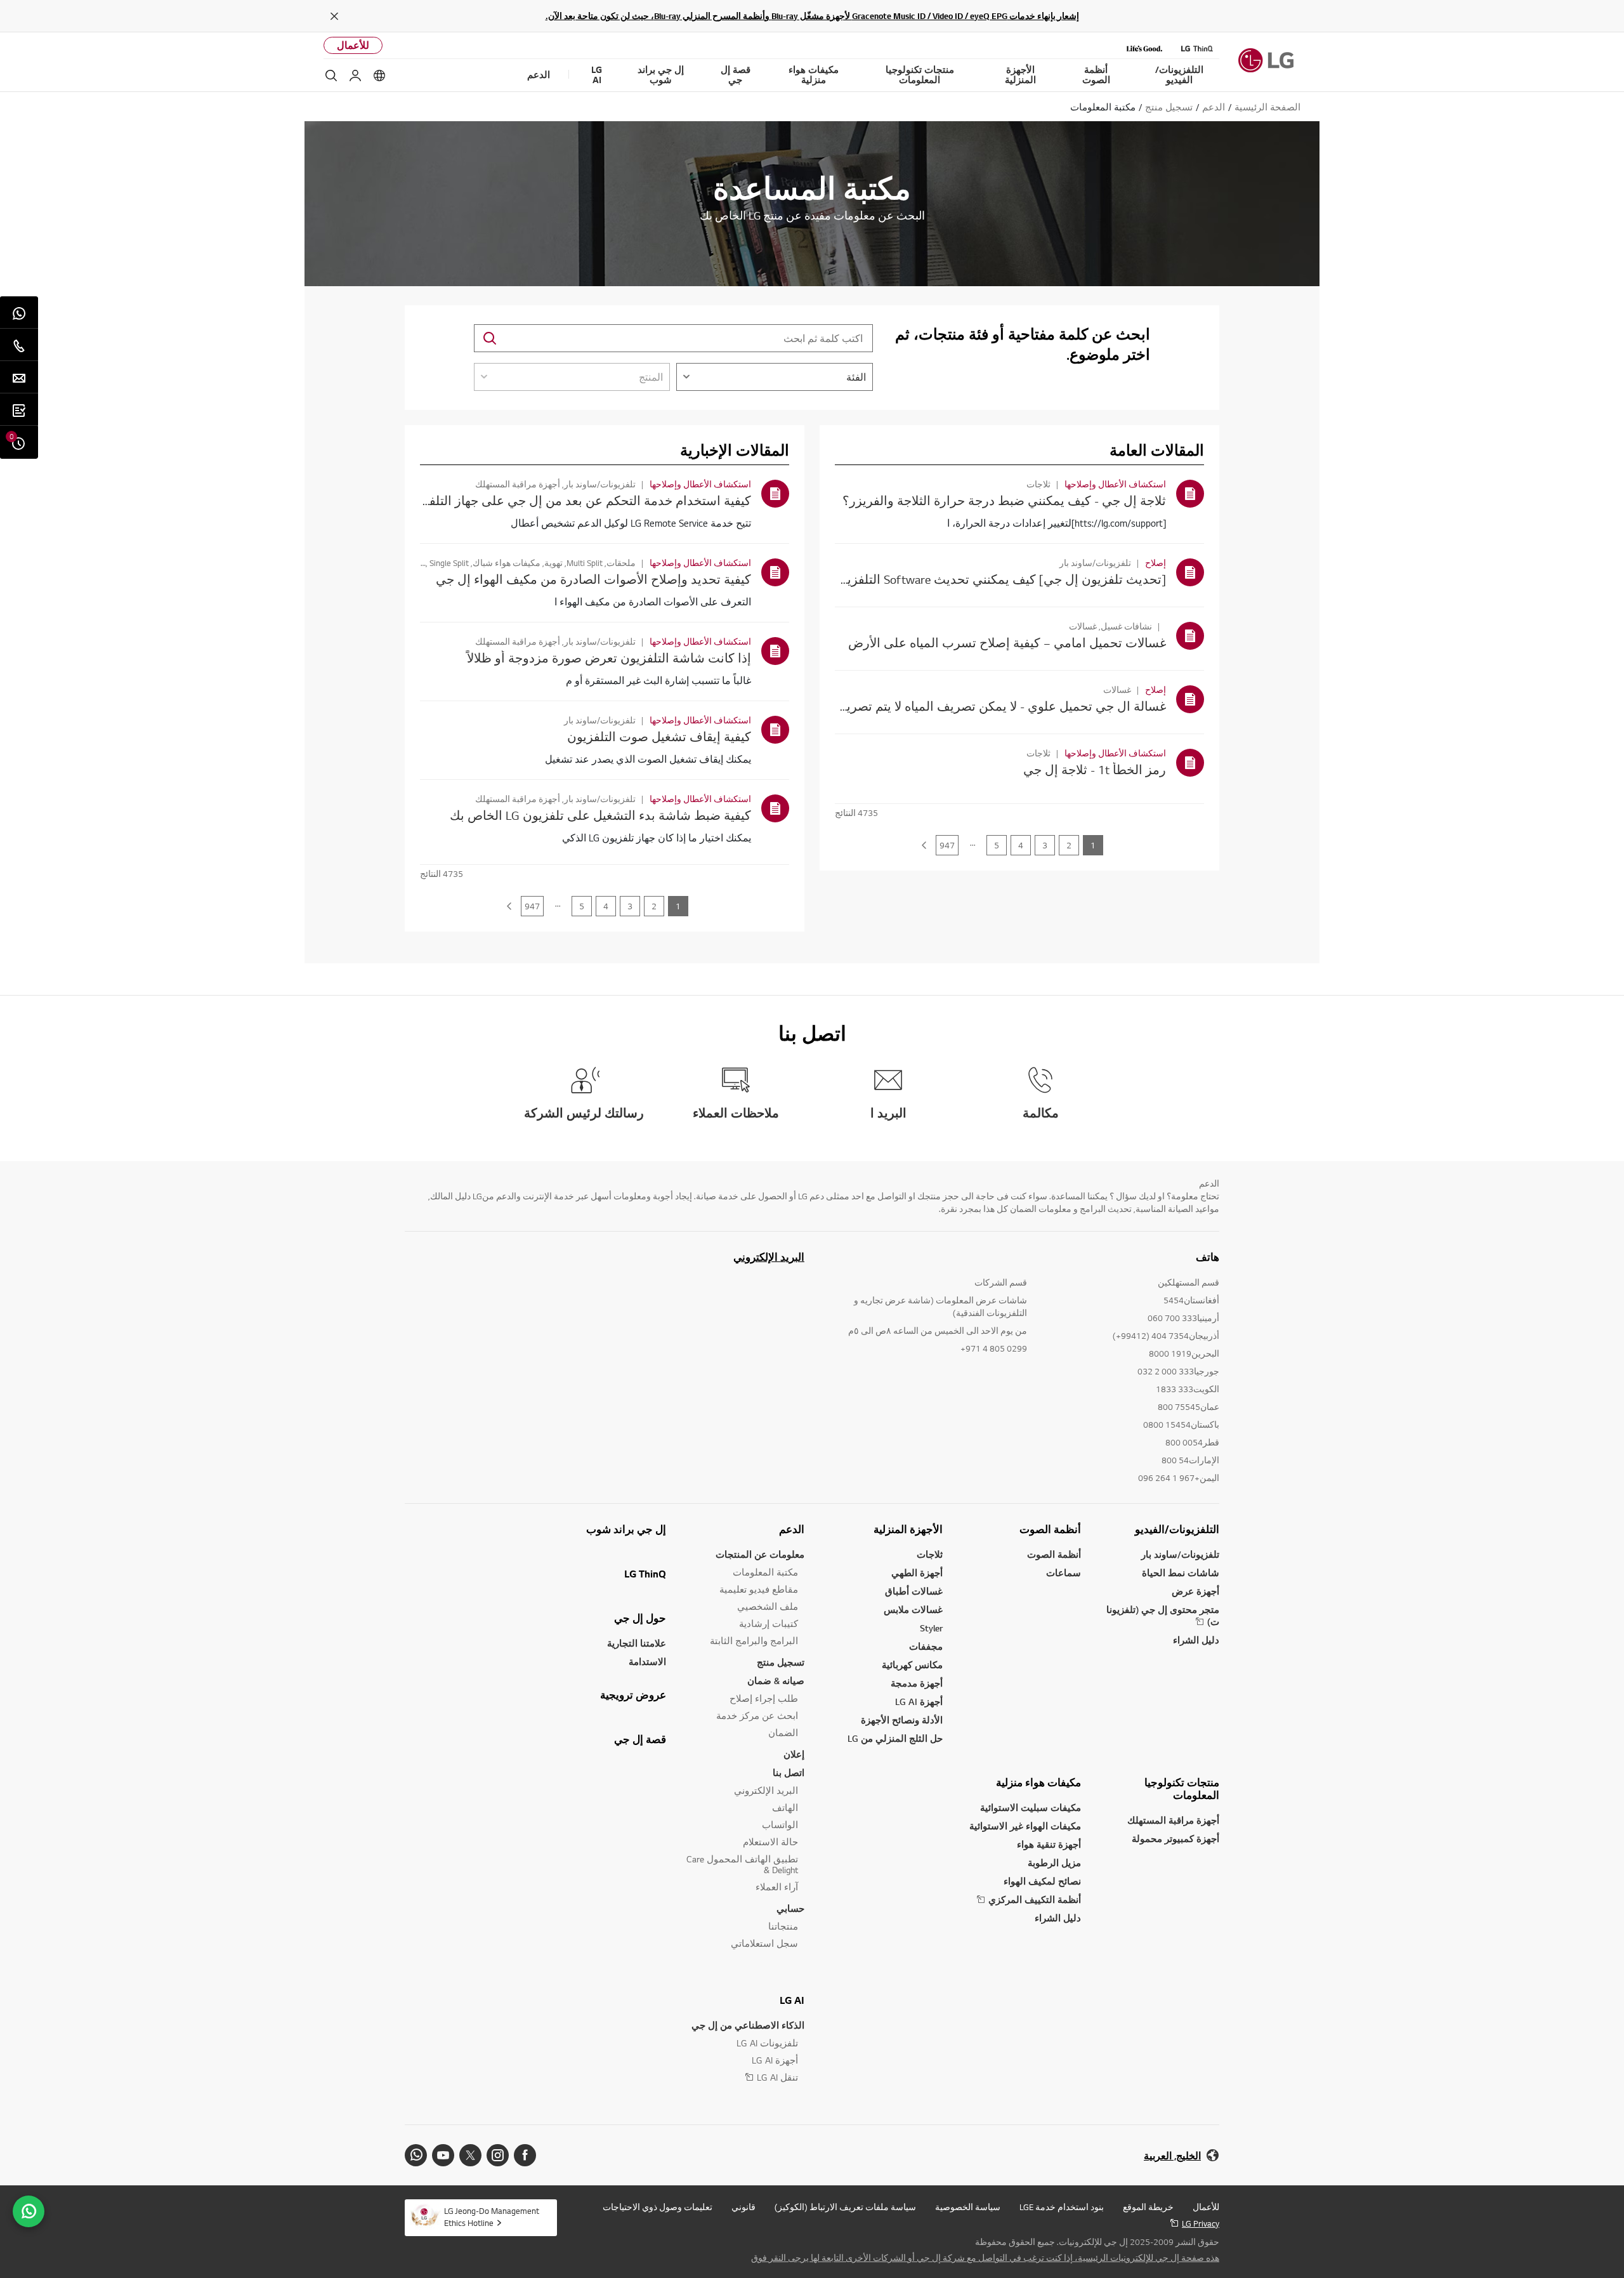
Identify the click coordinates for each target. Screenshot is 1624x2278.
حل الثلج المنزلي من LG (895, 1738)
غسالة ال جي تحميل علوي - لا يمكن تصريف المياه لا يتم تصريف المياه (984, 706)
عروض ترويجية (633, 1695)
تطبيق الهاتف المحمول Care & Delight (742, 1864)
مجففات (926, 1646)
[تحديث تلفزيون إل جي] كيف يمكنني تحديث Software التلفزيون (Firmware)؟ (966, 579)
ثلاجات (930, 1554)
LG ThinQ (645, 1574)
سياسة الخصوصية (968, 2207)
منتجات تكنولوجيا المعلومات (1182, 1789)
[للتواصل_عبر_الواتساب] (29, 2211)
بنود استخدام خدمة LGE (1062, 2207)
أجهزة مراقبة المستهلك (1173, 1820)
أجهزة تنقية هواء (1049, 1844)
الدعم (792, 1529)
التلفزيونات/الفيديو (1177, 1529)
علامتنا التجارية (637, 1643)
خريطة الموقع (1148, 2207)
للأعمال (353, 45)
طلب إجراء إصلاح (764, 1698)
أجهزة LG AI (919, 1702)
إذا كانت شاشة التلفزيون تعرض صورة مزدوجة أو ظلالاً (609, 658)
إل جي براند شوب (626, 1529)
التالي (924, 845)
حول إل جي (640, 1618)
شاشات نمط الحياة (1181, 1573)
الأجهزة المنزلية (908, 1529)
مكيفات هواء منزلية (1038, 1782)
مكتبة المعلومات (765, 1572)
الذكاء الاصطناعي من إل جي (748, 2025)
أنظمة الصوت (1050, 1529)
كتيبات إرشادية (769, 1623)
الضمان (783, 1733)
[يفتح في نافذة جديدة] (525, 2155)
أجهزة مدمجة (917, 1683)
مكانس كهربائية (912, 1665)
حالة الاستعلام (770, 1842)
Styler (931, 1628)
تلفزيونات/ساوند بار (1180, 1554)
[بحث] (331, 76)
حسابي (790, 1908)
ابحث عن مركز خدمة (757, 1715)
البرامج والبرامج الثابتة (754, 1641)
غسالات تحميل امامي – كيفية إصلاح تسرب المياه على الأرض (1007, 642)
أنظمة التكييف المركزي (1035, 1899)
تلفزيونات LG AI (767, 2043)
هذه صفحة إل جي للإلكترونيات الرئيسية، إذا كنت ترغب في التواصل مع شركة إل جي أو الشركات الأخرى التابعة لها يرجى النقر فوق (985, 2258)
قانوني (743, 2207)
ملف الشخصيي (768, 1606)
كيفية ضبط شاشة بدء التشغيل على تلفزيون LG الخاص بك (600, 815)
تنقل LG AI (777, 2077)
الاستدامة (647, 1662)
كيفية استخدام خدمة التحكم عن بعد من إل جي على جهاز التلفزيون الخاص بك (549, 500)
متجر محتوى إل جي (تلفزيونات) (1163, 1616)
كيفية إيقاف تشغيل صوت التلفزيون (659, 736)
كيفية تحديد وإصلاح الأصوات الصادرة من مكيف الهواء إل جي (593, 579)
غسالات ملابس (913, 1610)
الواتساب (780, 1825)
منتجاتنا (783, 1926)
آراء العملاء (777, 1887)
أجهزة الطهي (917, 1573)
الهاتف (785, 1807)
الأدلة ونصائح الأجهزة (902, 1720)
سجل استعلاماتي (764, 1943)
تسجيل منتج (781, 1662)
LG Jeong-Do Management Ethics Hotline (492, 2217)
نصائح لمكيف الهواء (1042, 1881)
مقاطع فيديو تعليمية (759, 1589)
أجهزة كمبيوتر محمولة (1175, 1839)
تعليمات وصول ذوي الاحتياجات (658, 2207)
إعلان (794, 1754)
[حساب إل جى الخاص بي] (355, 76)
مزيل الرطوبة (1054, 1863)
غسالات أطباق (914, 1591)
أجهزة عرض (1195, 1591)
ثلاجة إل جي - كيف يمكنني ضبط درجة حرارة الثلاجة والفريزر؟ (1004, 500)
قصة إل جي (640, 1739)
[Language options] (379, 76)
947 (947, 845)
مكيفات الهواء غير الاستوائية (1025, 1826)
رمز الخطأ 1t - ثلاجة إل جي (1095, 769)
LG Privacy (1201, 2223)
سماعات (1064, 1573)
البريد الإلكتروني (769, 1257)
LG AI (792, 2000)
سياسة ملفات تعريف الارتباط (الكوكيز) (845, 2207)
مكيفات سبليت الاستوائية (1031, 1807)
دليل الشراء (1196, 1640)
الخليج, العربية (1172, 2156)
